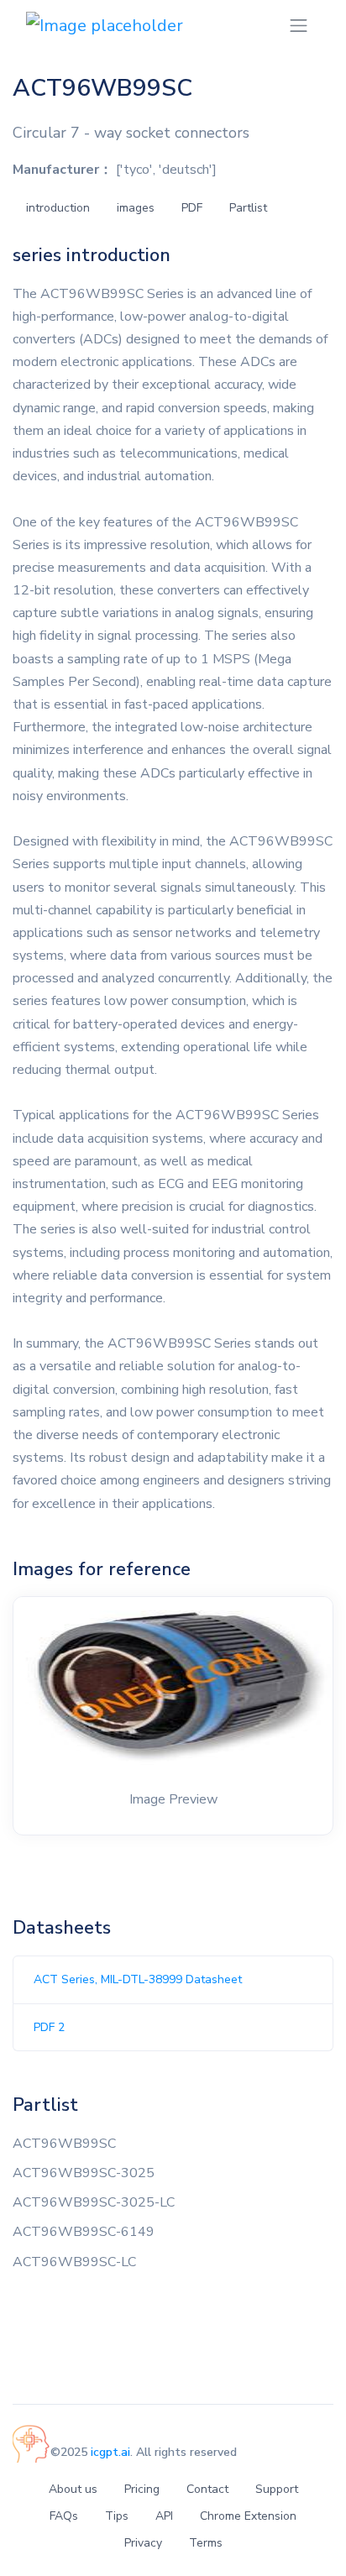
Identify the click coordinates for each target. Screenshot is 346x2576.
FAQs (64, 2516)
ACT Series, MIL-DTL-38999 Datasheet (138, 1979)
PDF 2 (49, 2027)
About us (73, 2489)
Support (277, 2489)
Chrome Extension (248, 2516)
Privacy (143, 2543)
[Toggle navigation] (299, 26)
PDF (192, 208)
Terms (206, 2543)
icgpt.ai (110, 2452)
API (164, 2516)
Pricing (142, 2489)
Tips (117, 2516)
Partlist (248, 208)
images (136, 208)
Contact (207, 2489)
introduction (58, 208)
